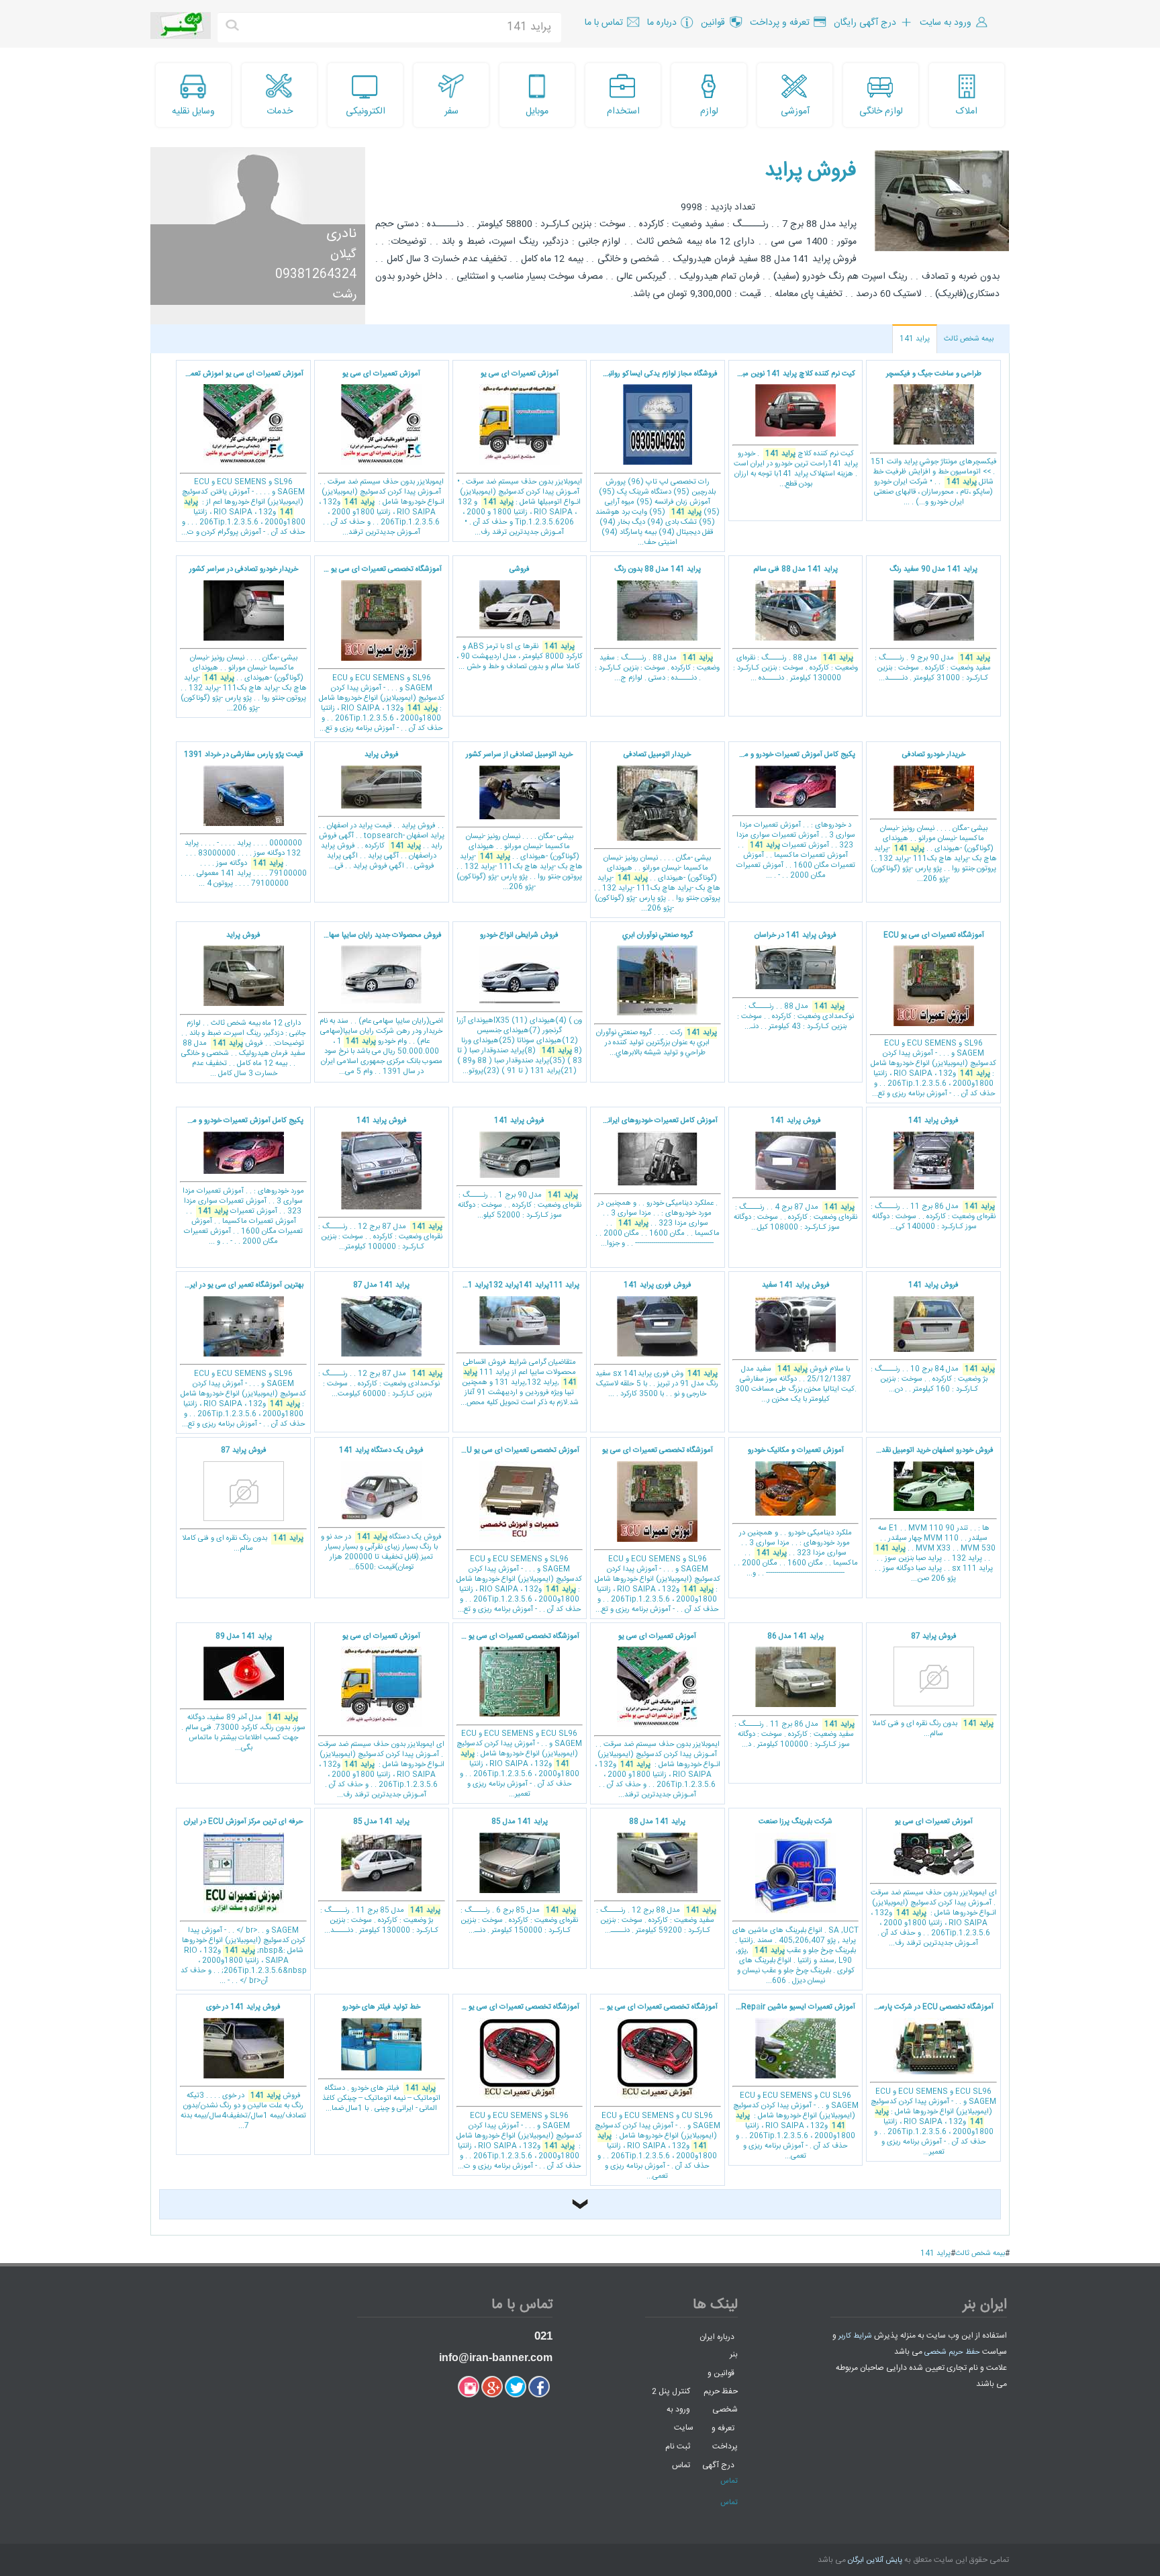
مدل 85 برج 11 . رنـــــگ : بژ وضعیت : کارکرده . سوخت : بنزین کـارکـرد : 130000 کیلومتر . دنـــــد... (380, 1876)
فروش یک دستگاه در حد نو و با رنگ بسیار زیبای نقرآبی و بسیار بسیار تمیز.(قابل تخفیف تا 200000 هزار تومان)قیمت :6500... (381, 1509)
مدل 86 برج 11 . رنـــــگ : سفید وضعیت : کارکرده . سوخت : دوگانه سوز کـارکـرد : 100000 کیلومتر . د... (794, 1691)
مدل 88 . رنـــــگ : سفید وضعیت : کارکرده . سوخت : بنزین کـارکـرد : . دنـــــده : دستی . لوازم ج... (657, 624)
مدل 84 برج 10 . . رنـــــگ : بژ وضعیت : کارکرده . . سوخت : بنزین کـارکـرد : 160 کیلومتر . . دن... (933, 1337)
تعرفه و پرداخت (725, 2437)
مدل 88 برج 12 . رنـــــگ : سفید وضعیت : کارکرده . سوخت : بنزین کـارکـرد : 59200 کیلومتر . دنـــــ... (656, 1876)
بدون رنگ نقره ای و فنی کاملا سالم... (243, 1500)
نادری (341, 234)
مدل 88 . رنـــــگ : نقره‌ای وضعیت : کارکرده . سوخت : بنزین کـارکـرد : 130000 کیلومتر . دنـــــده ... (795, 624)
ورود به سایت (680, 2419)
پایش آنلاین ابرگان (875, 2561)
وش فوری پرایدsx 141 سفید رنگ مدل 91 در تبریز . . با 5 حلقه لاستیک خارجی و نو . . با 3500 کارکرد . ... (657, 1340)
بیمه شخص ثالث (969, 339)
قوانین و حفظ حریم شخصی (721, 2391)
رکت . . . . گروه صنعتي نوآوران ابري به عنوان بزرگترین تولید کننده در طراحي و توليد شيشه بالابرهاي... (657, 995)
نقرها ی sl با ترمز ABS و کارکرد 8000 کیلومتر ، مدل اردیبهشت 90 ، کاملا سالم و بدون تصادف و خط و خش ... (520, 618)
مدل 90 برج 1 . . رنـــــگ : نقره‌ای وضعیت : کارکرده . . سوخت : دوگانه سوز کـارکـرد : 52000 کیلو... (520, 1168)
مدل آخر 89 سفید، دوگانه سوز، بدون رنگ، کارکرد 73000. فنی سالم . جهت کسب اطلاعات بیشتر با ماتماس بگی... (243, 1693)
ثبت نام (678, 2446)
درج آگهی (718, 2465)
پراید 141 (915, 339)
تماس (681, 2465)
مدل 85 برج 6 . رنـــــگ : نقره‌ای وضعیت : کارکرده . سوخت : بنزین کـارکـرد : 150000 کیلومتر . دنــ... (519, 1876)
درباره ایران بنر (719, 2345)
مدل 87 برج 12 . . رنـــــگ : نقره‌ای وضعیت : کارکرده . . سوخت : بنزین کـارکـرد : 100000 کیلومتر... (380, 1184)
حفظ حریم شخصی (952, 2352)
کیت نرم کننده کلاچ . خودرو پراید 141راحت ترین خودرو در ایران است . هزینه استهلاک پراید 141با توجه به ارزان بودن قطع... (793, 429)
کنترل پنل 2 (671, 2391)
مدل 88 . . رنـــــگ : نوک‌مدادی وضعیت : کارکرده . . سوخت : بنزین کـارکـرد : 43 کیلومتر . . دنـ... (795, 981)
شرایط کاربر (855, 2336)
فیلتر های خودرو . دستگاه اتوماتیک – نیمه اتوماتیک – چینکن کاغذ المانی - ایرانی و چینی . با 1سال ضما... (381, 2058)
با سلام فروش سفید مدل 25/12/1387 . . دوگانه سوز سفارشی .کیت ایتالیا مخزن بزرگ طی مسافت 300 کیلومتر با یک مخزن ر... (796, 1342)
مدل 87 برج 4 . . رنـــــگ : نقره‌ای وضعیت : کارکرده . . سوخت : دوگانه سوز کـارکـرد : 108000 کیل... (795, 1174)
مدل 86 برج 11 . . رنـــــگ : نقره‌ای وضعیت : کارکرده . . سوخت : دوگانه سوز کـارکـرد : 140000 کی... (933, 1174)
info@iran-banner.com (496, 2357)
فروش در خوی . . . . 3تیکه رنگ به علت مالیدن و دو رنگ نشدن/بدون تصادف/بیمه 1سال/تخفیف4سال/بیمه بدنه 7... (243, 2067)
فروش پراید (811, 171)
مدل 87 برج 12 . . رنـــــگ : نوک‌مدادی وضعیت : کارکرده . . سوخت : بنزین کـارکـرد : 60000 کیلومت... (380, 1340)
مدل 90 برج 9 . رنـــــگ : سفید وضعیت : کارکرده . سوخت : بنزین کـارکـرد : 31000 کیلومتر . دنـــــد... (933, 624)
